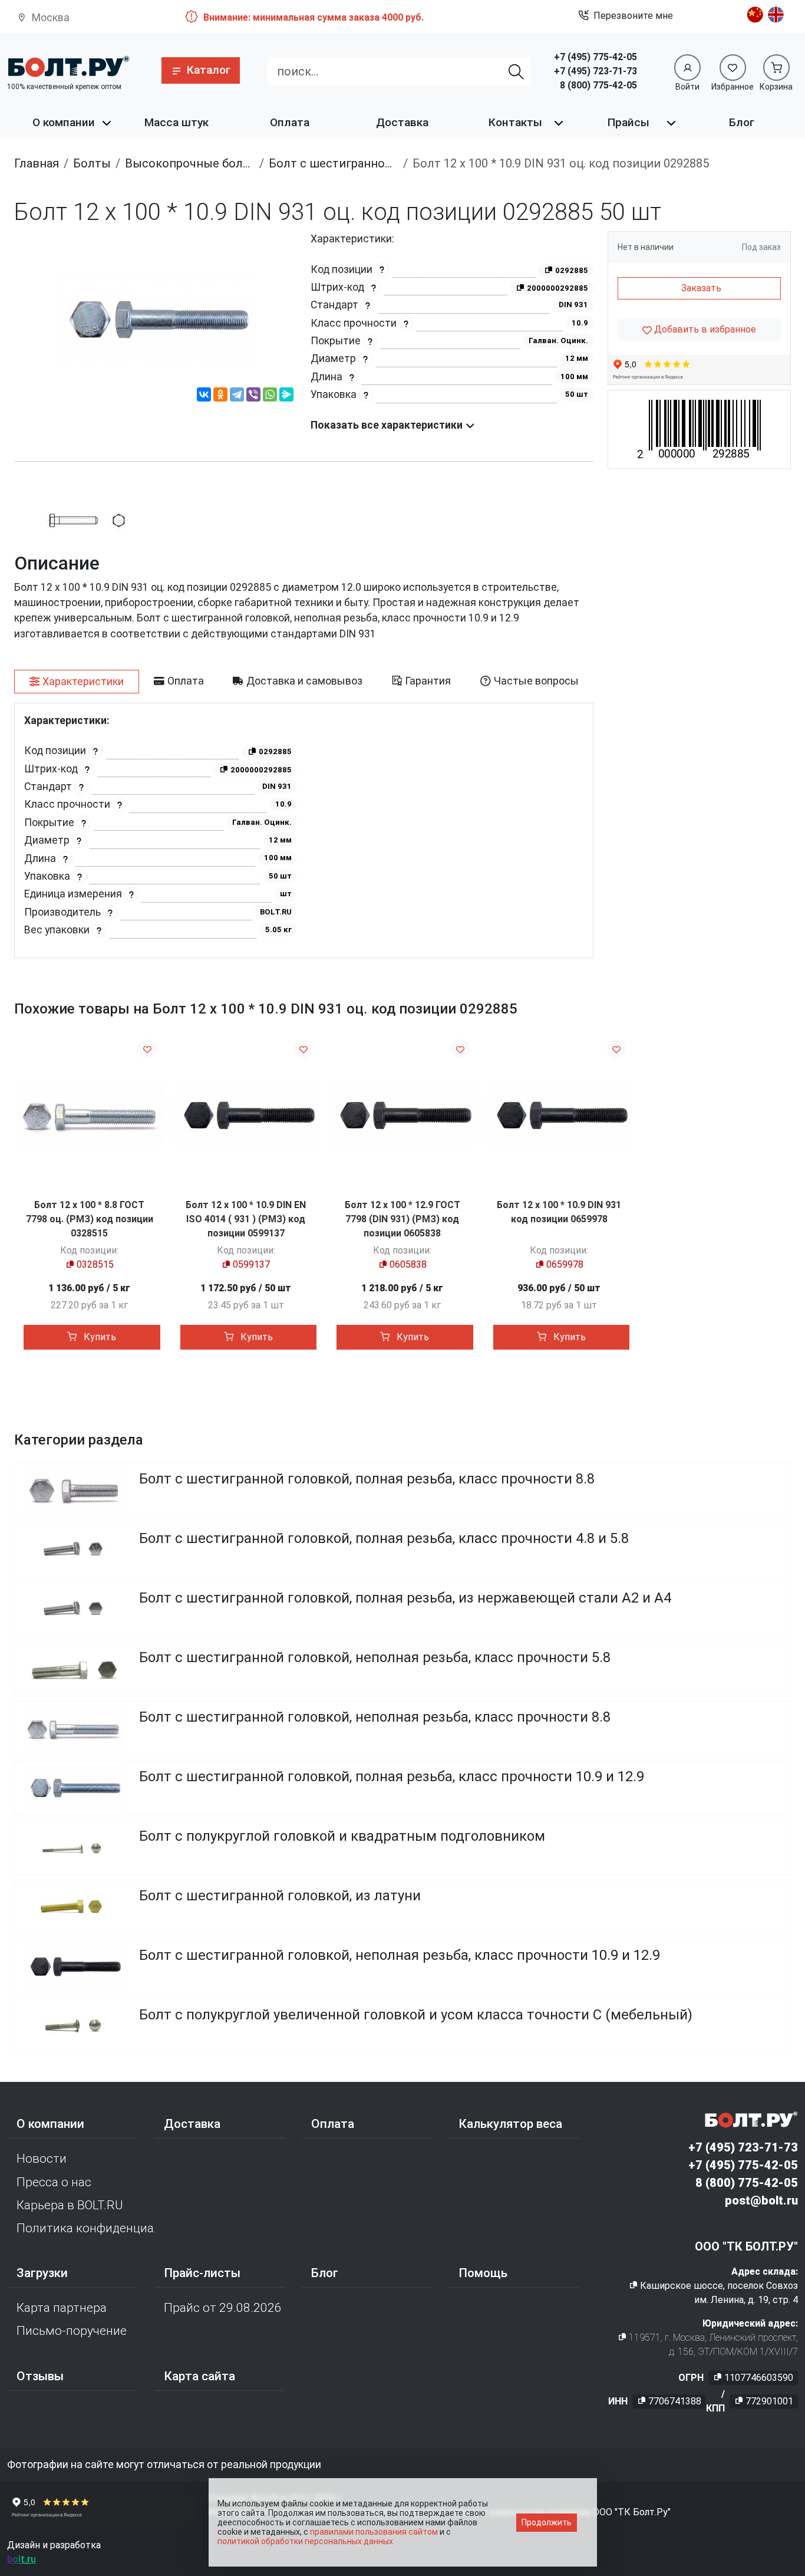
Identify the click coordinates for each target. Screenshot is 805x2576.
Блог (742, 122)
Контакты (515, 122)
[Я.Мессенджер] (286, 396)
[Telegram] (237, 396)
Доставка (402, 122)
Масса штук (176, 122)
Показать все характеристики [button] (388, 425)
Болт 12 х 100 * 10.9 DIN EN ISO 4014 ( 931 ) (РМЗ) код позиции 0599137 (246, 1219)
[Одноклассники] (220, 396)
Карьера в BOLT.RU (70, 2205)
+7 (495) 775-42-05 (595, 57)
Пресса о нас (54, 2182)
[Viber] (253, 396)
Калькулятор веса (510, 2124)
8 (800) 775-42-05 (598, 85)
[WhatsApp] (270, 396)
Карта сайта (199, 2376)
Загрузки (42, 2273)
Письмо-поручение (72, 2331)
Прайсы (629, 122)
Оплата (290, 122)
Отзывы (40, 2376)
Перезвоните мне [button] (633, 16)
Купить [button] (99, 1337)
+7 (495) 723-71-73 (595, 71)
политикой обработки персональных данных (305, 2541)
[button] (201, 70)
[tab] (77, 682)
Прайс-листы (202, 2273)
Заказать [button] (701, 288)
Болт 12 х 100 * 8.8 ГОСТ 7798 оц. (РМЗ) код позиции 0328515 (90, 1219)
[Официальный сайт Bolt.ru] (68, 66)
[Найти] (516, 71)
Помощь (483, 2273)
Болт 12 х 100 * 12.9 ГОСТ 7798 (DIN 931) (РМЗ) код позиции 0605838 (402, 1219)
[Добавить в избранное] (147, 1049)
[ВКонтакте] (204, 396)
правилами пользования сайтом (374, 2532)
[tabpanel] (304, 830)
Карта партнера (62, 2308)
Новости (42, 2159)
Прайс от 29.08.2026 (223, 2308)
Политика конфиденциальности (85, 2228)
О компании (64, 122)
